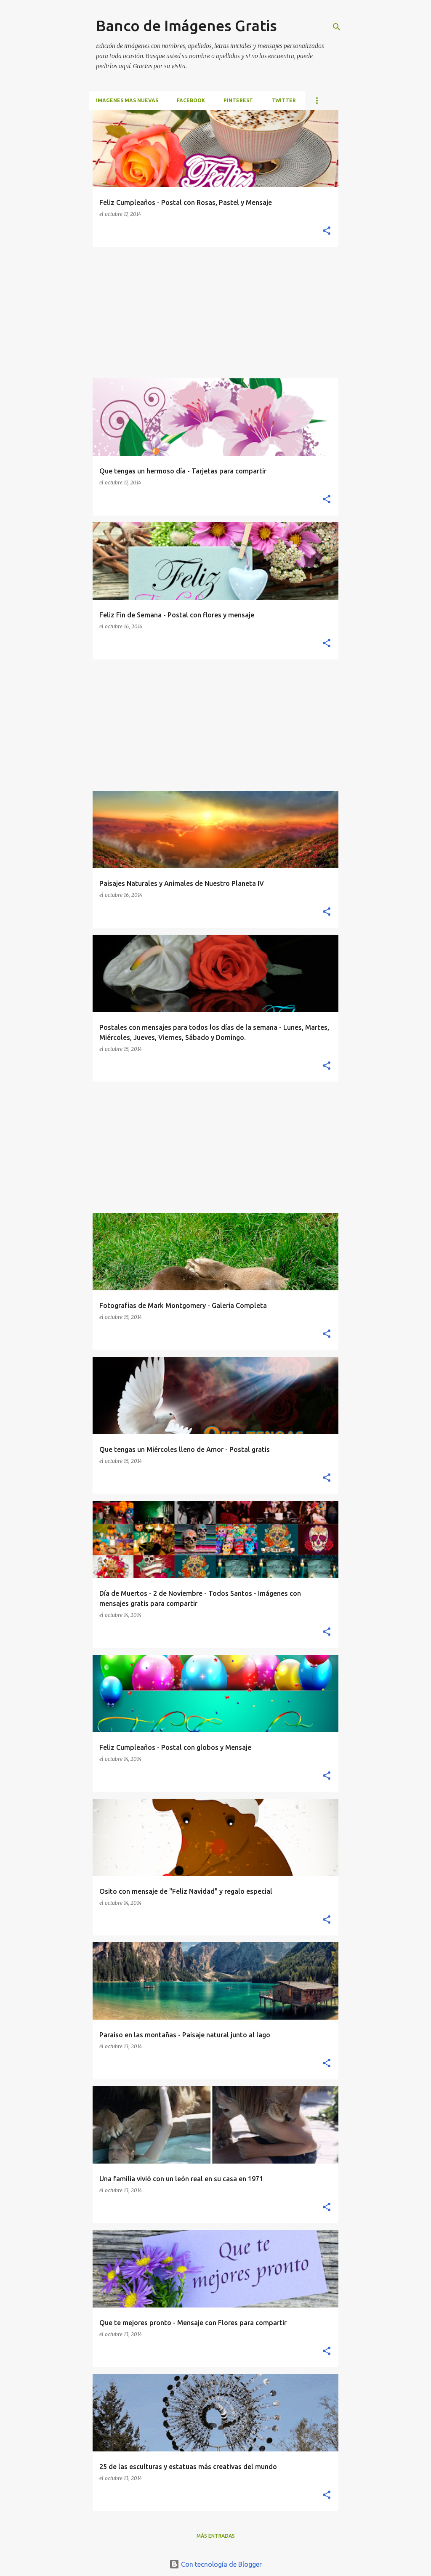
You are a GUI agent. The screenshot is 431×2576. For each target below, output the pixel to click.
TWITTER (284, 100)
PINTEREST (238, 100)
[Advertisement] (215, 313)
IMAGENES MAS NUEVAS (127, 100)
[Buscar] (337, 27)
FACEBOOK (191, 100)
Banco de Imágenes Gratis (186, 25)
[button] (327, 231)
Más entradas (216, 2536)
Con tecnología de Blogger (221, 2564)
